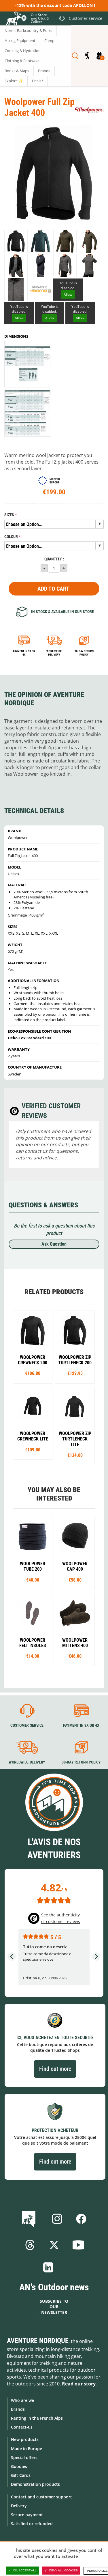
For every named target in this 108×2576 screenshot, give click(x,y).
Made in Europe (26, 2449)
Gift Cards (21, 2475)
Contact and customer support (41, 2497)
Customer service (27, 1726)
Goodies (19, 2466)
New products (25, 2439)
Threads (30, 2245)
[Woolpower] (89, 110)
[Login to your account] (87, 56)
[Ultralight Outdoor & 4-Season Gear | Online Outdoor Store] (13, 19)
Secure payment (27, 2515)
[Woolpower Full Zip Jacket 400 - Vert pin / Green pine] (65, 241)
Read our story (79, 2384)
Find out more (55, 2069)
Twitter (54, 2245)
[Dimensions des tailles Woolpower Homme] (28, 364)
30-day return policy (84, 653)
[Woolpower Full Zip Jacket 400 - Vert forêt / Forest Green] (40, 241)
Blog (30, 2219)
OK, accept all (25, 2570)
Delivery (19, 2506)
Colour (11, 537)
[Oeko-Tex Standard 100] (40, 290)
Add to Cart (53, 589)
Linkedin (48, 2267)
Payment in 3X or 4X (81, 1726)
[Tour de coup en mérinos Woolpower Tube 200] (33, 1553)
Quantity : (54, 559)
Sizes (9, 515)
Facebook (81, 2219)
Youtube (78, 2245)
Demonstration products (35, 2484)
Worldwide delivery (54, 653)
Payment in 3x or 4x (24, 653)
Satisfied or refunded (32, 2524)
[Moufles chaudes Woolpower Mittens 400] (75, 1630)
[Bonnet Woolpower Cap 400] (75, 1553)
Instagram (57, 2219)
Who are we (22, 2400)
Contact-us (22, 2427)
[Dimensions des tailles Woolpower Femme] (28, 413)
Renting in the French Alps (37, 2418)
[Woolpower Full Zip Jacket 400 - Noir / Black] (16, 241)
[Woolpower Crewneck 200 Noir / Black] (33, 1347)
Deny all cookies (64, 2570)
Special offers (24, 2457)
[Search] (75, 56)
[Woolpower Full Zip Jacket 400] (89, 241)
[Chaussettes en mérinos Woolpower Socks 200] (33, 1630)
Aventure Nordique (38, 2341)
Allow (68, 294)
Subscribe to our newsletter (54, 2307)
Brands (18, 2409)
